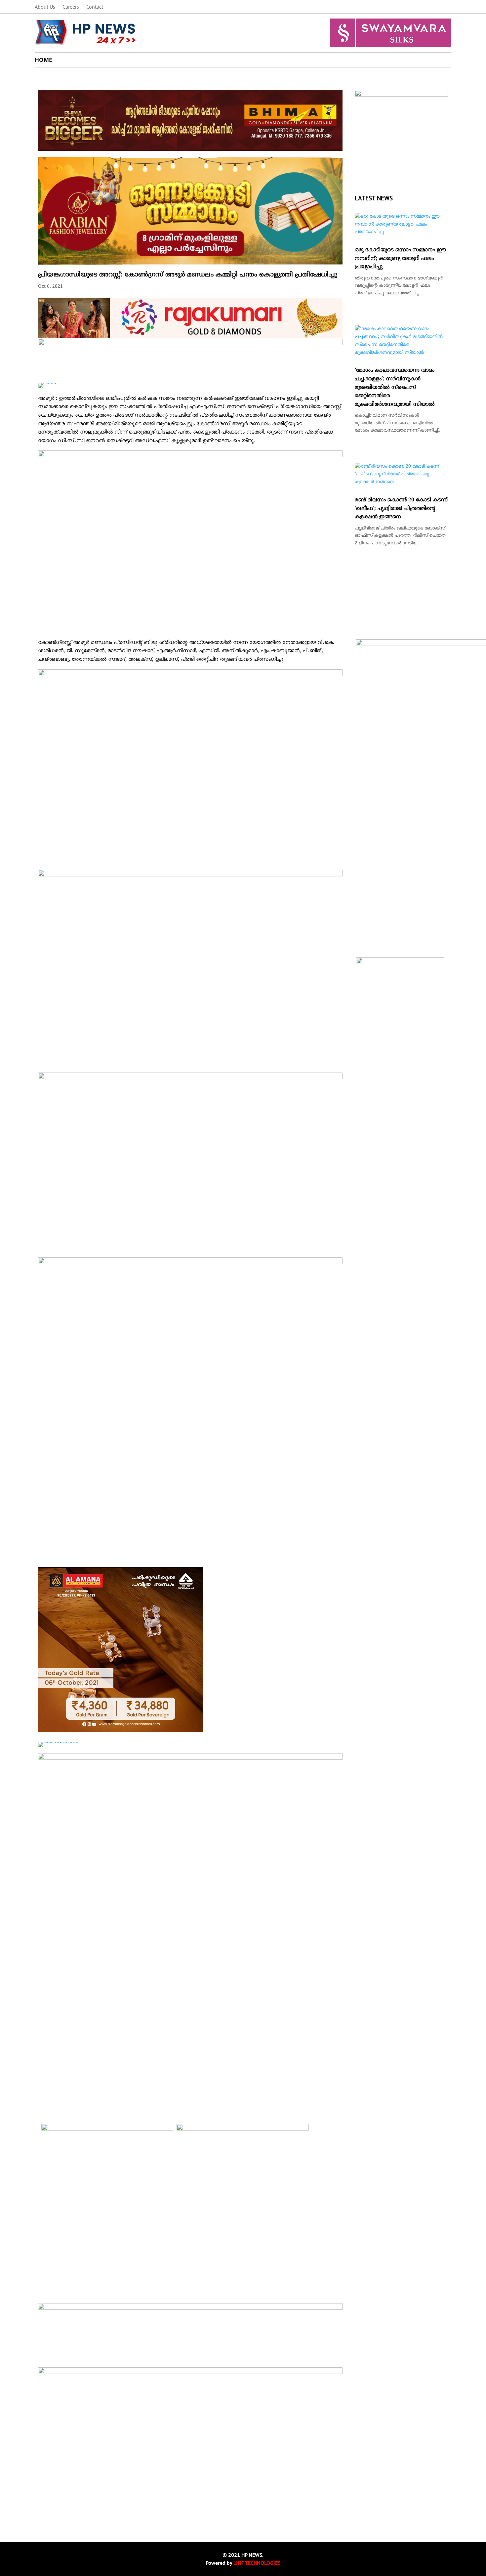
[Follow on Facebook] (406, 7)
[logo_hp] (401, 95)
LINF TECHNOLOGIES (257, 2563)
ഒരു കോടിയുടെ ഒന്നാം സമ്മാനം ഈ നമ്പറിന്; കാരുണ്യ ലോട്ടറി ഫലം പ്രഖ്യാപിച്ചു (400, 258)
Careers (71, 7)
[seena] (47, 383)
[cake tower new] (59, 1742)
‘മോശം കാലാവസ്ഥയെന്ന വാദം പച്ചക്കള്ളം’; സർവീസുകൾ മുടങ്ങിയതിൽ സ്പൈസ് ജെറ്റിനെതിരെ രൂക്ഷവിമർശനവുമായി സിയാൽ (395, 387)
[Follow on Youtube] (446, 7)
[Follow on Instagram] (433, 7)
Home (43, 60)
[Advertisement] (190, 2473)
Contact (95, 7)
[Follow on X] (420, 7)
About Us (45, 7)
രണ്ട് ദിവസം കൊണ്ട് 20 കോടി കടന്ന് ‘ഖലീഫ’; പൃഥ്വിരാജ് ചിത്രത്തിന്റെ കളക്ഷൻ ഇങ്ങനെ (401, 508)
